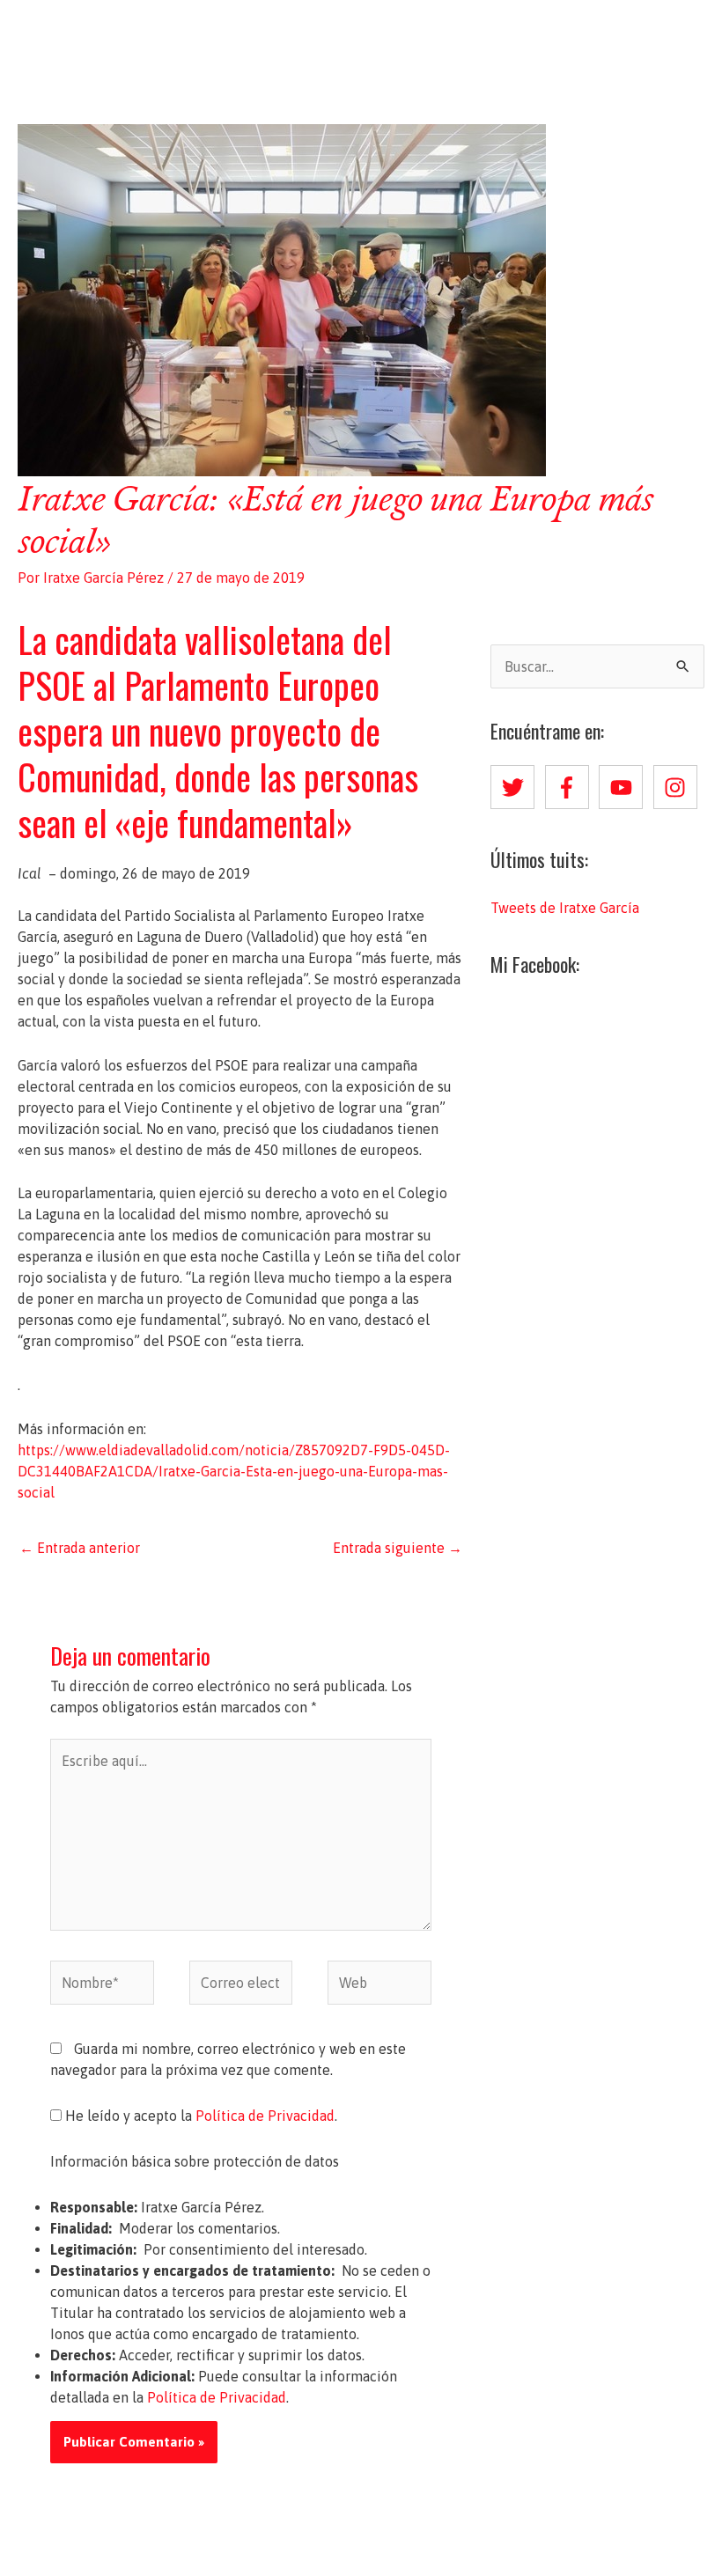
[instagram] (679, 787)
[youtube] (624, 787)
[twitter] (516, 787)
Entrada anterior (80, 1548)
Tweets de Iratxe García (565, 908)
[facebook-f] (571, 787)
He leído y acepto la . (199, 2116)
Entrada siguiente (398, 1548)
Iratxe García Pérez (361, 33)
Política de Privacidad (265, 2116)
